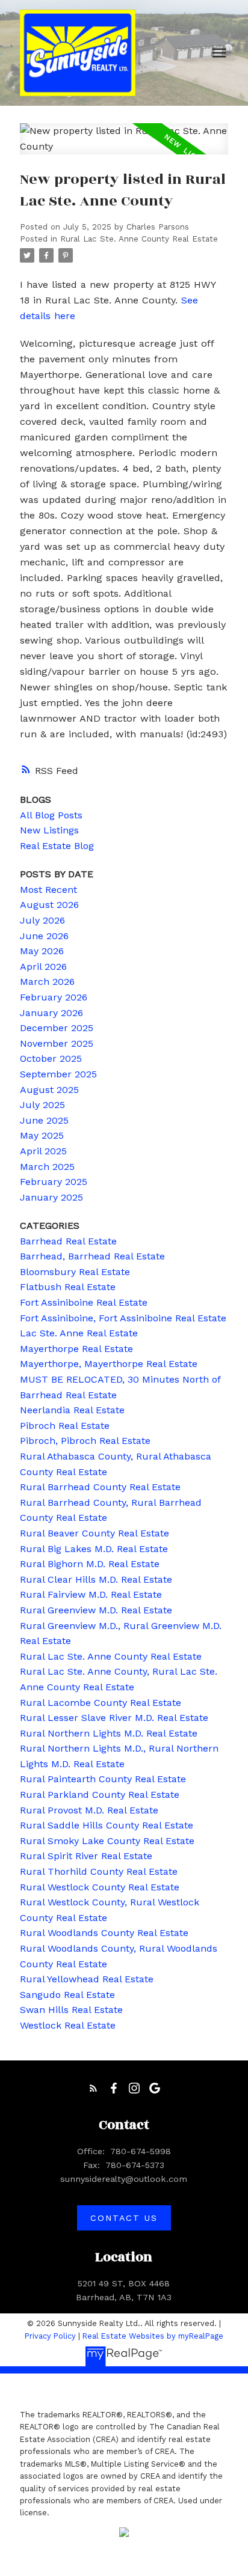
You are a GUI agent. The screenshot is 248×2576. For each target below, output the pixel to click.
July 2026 (42, 920)
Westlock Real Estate (68, 2025)
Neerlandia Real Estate (72, 1410)
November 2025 (57, 1043)
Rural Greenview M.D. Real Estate (96, 1610)
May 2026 (42, 951)
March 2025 (47, 1167)
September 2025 (58, 1074)
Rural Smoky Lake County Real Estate (107, 1841)
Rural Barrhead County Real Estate (100, 1487)
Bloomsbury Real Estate (75, 1272)
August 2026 (49, 905)
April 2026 (43, 967)
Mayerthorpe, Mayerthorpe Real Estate (109, 1364)
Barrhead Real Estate (68, 1241)
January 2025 (51, 1197)
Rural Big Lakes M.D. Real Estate (94, 1549)
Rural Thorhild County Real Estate (99, 1871)
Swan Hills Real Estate (71, 2010)
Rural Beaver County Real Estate (95, 1533)
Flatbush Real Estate (68, 1287)
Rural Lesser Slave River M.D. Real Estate (114, 1718)
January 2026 (51, 1013)
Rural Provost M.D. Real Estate (89, 1810)
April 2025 (43, 1151)
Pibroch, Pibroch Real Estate (85, 1441)
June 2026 (44, 936)
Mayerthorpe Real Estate (76, 1349)
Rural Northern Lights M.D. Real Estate (109, 1733)
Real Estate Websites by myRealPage (153, 2336)
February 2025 (54, 1182)
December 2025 (57, 1028)
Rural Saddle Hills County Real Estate (107, 1825)
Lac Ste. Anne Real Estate (79, 1333)
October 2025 (51, 1058)
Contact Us (124, 2218)
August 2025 (49, 1090)
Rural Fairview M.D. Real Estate (91, 1594)
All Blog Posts (51, 815)
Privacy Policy (50, 2336)
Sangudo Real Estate (67, 1995)
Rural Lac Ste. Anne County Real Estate (139, 239)
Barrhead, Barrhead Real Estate (92, 1256)
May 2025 (42, 1135)
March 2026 (47, 982)
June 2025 (44, 1120)
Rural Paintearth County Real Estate (103, 1779)
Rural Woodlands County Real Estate (104, 1933)
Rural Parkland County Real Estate (100, 1795)
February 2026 (54, 997)
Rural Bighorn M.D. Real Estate (90, 1564)
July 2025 (42, 1105)
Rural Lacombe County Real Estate (101, 1703)
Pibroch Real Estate (65, 1426)
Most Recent (48, 890)
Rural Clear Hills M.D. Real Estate (96, 1579)
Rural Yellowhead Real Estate (87, 1979)
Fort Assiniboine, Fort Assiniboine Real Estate (123, 1318)
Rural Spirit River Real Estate (86, 1856)
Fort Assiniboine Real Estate (84, 1302)
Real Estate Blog (57, 846)
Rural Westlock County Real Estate (100, 1887)
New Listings (49, 830)
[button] (93, 2088)
